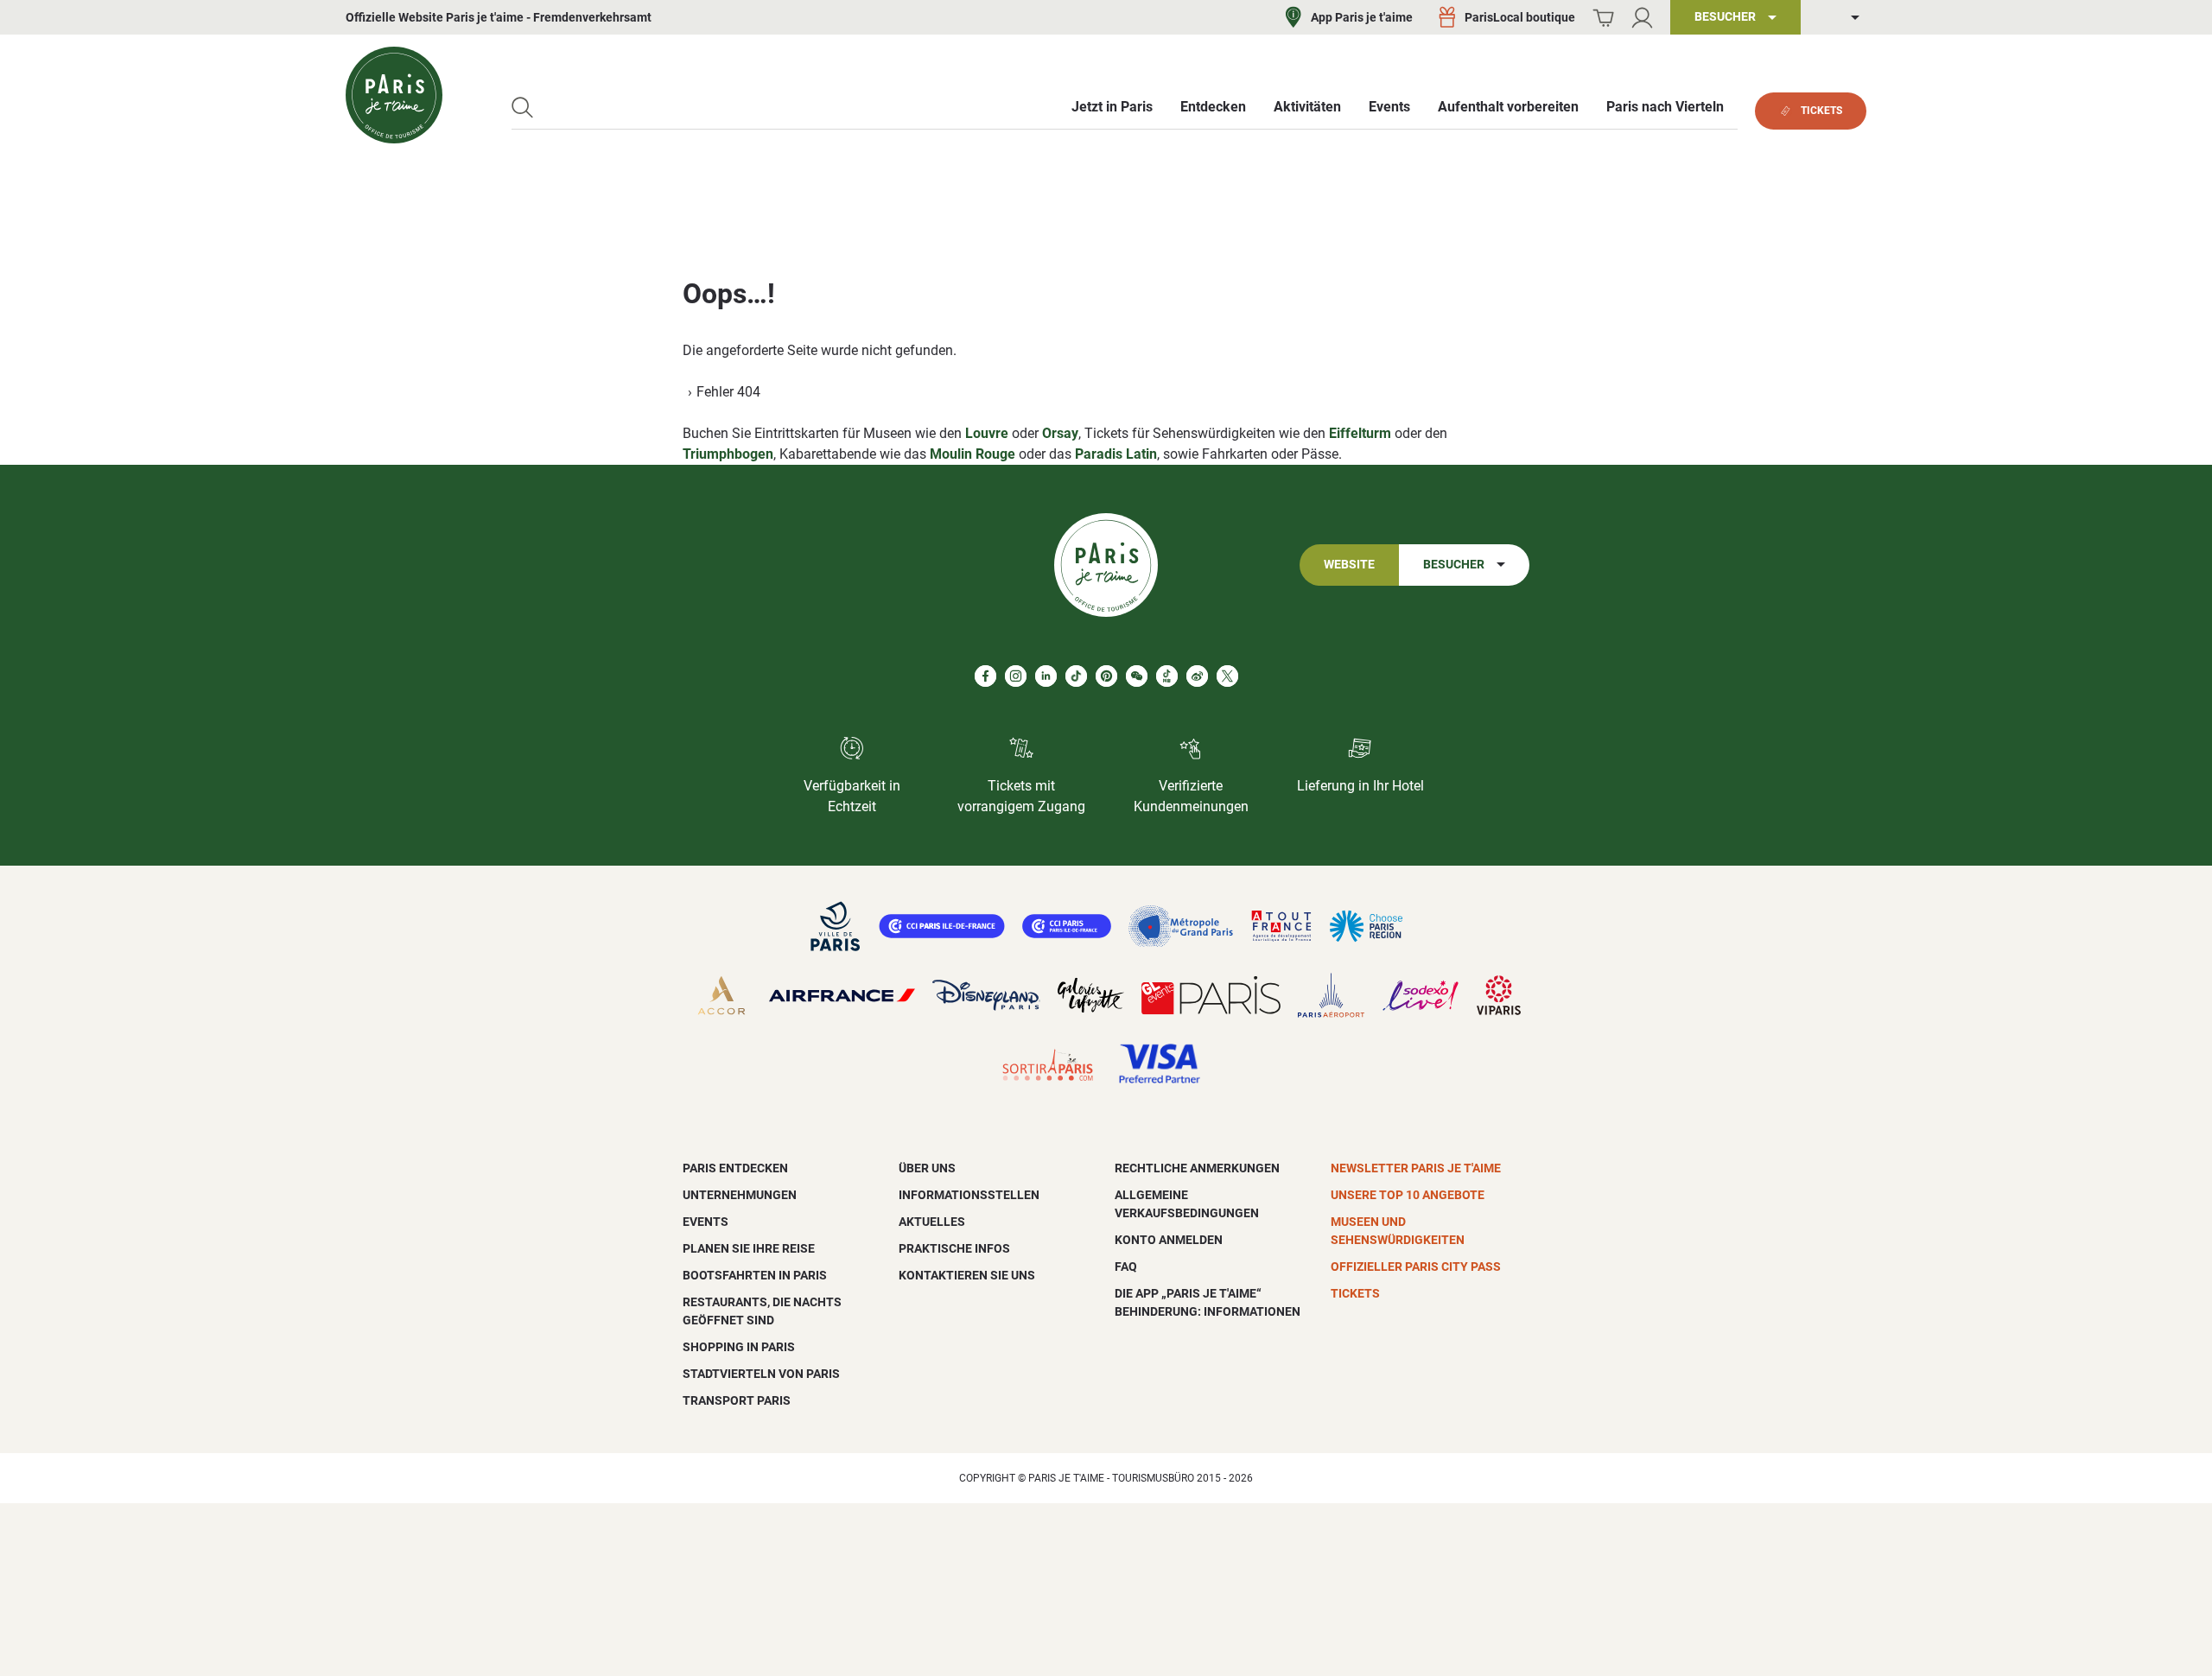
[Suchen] (522, 108)
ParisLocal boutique (1520, 17)
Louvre (987, 433)
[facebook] (985, 676)
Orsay (1060, 433)
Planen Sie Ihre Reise (749, 1248)
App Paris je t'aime (1362, 17)
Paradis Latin (1116, 454)
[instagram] (1016, 676)
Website (1349, 565)
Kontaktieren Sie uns (967, 1275)
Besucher (1454, 565)
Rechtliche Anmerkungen (1197, 1168)
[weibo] (1197, 676)
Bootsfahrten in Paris (755, 1275)
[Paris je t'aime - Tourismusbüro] (394, 95)
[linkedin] (1046, 676)
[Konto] (1642, 18)
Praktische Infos (954, 1248)
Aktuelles (932, 1222)
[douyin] (1167, 676)
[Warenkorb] (1603, 18)
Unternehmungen (740, 1195)
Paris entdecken (735, 1168)
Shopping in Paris (739, 1347)
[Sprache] (1842, 18)
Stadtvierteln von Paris (761, 1374)
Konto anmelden (1169, 1240)
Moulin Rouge (973, 454)
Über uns (927, 1168)
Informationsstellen (969, 1195)
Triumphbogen (728, 454)
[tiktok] (1076, 676)
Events (706, 1222)
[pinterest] (1106, 676)
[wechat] (1137, 676)
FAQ (1126, 1267)
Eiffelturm (1360, 433)
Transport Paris (737, 1400)
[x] (1227, 676)
